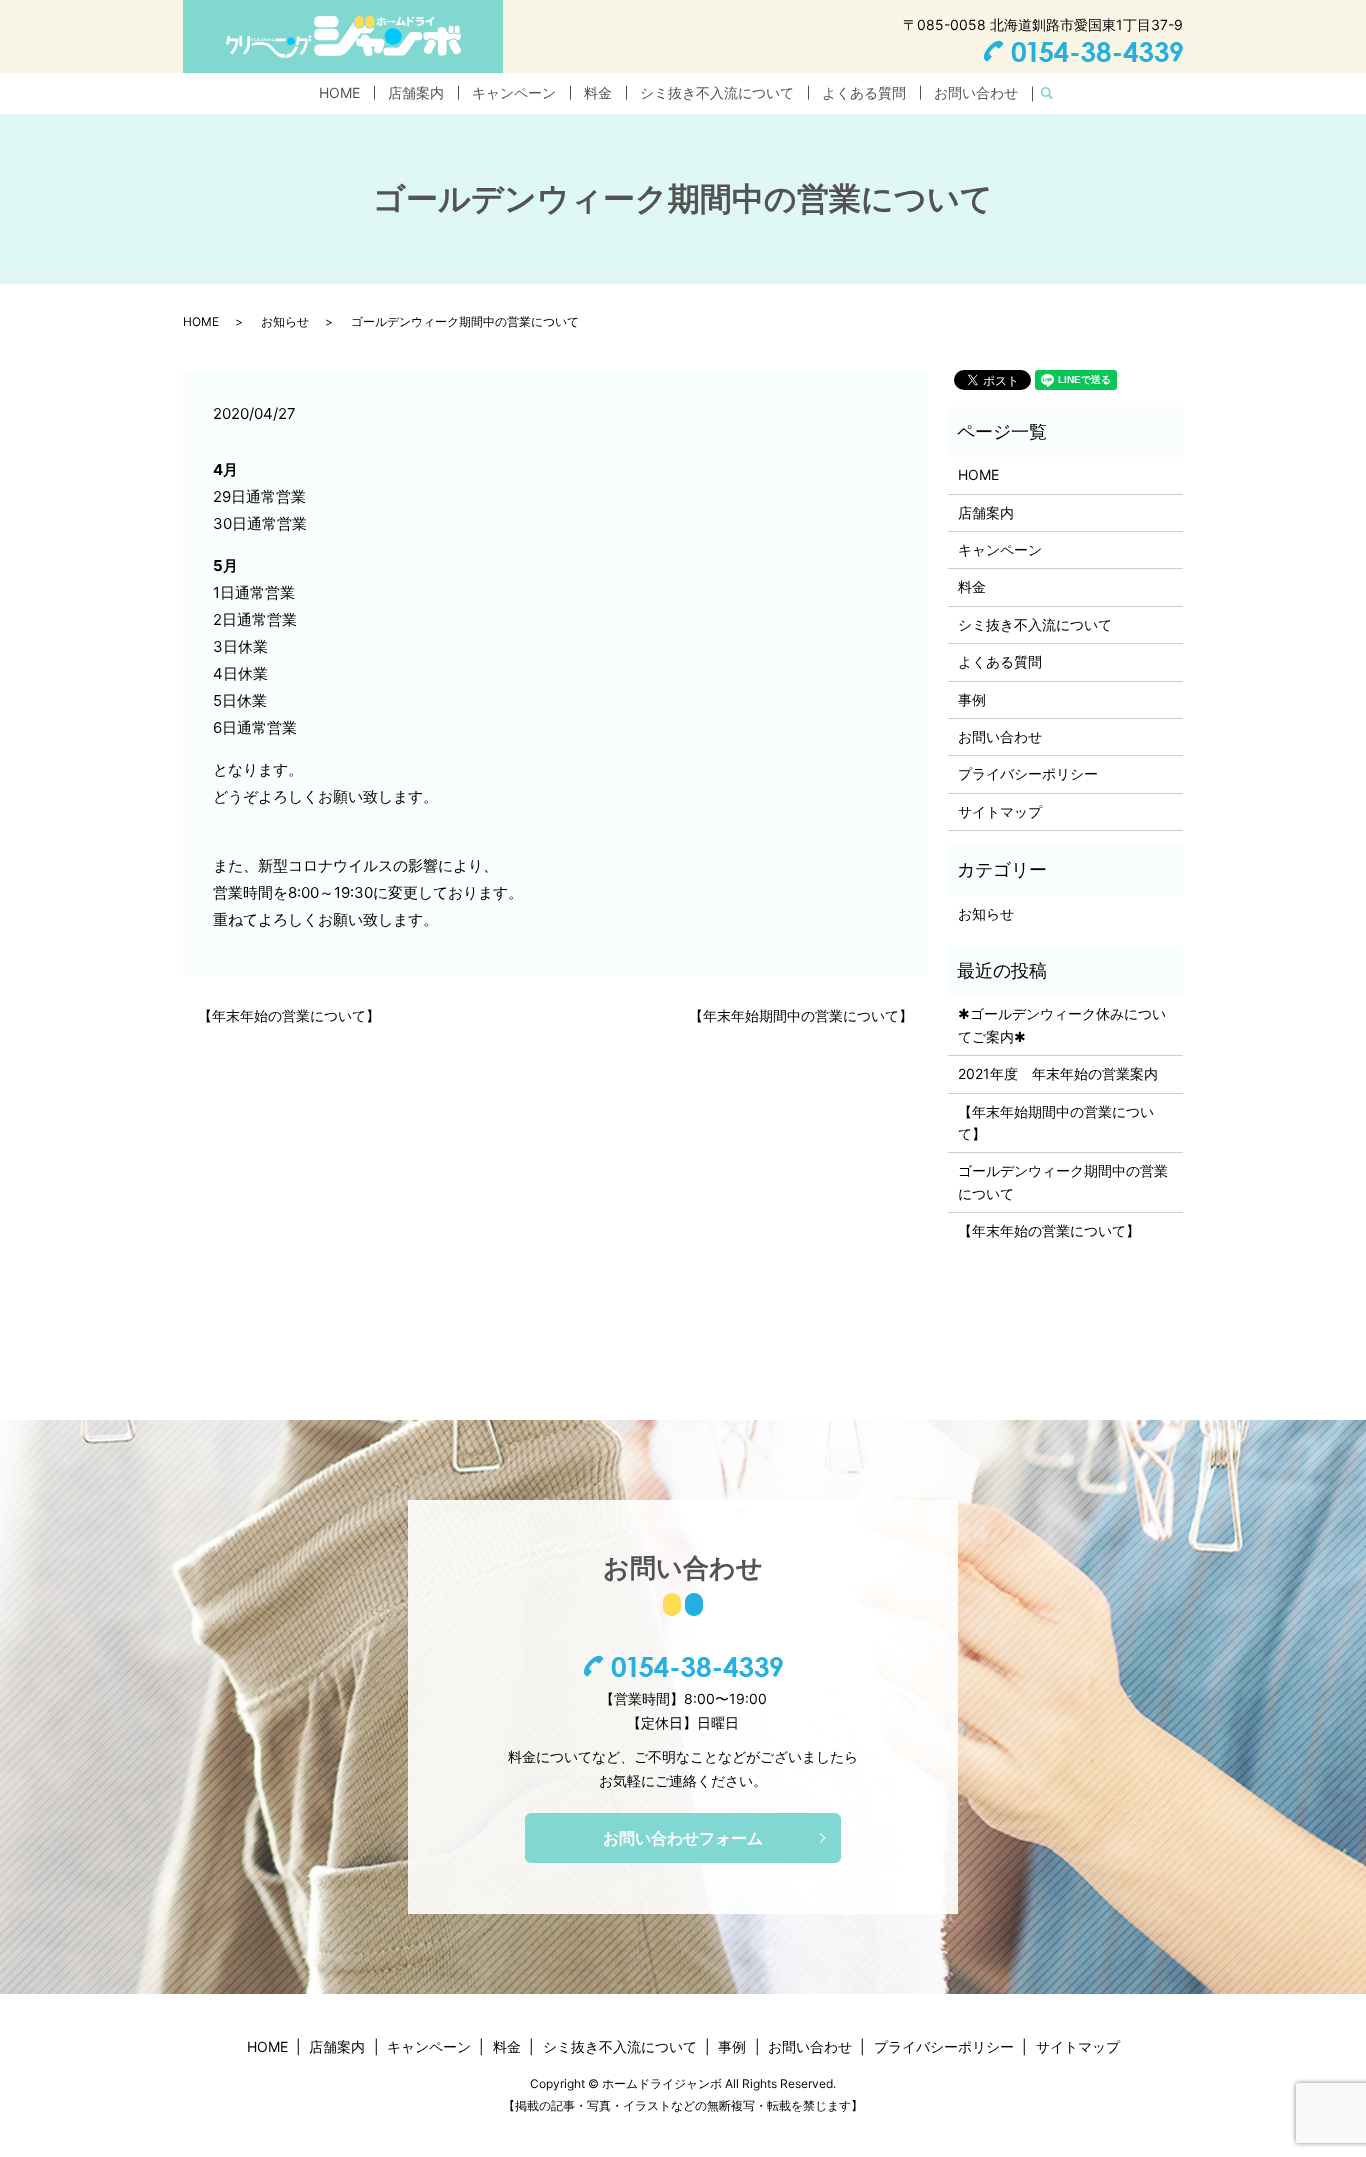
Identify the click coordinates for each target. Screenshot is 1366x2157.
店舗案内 (416, 92)
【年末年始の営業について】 (289, 1015)
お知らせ (285, 321)
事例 (972, 699)
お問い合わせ (976, 92)
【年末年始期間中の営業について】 (801, 1015)
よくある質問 (864, 92)
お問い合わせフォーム (683, 1838)
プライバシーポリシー (1028, 773)
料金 (598, 92)
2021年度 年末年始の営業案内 (1058, 1073)
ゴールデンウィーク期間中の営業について (1063, 1181)
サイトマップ (1000, 811)
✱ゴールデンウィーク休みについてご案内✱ (1062, 1024)
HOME (339, 92)
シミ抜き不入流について (717, 92)
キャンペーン (514, 92)
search (1055, 93)
